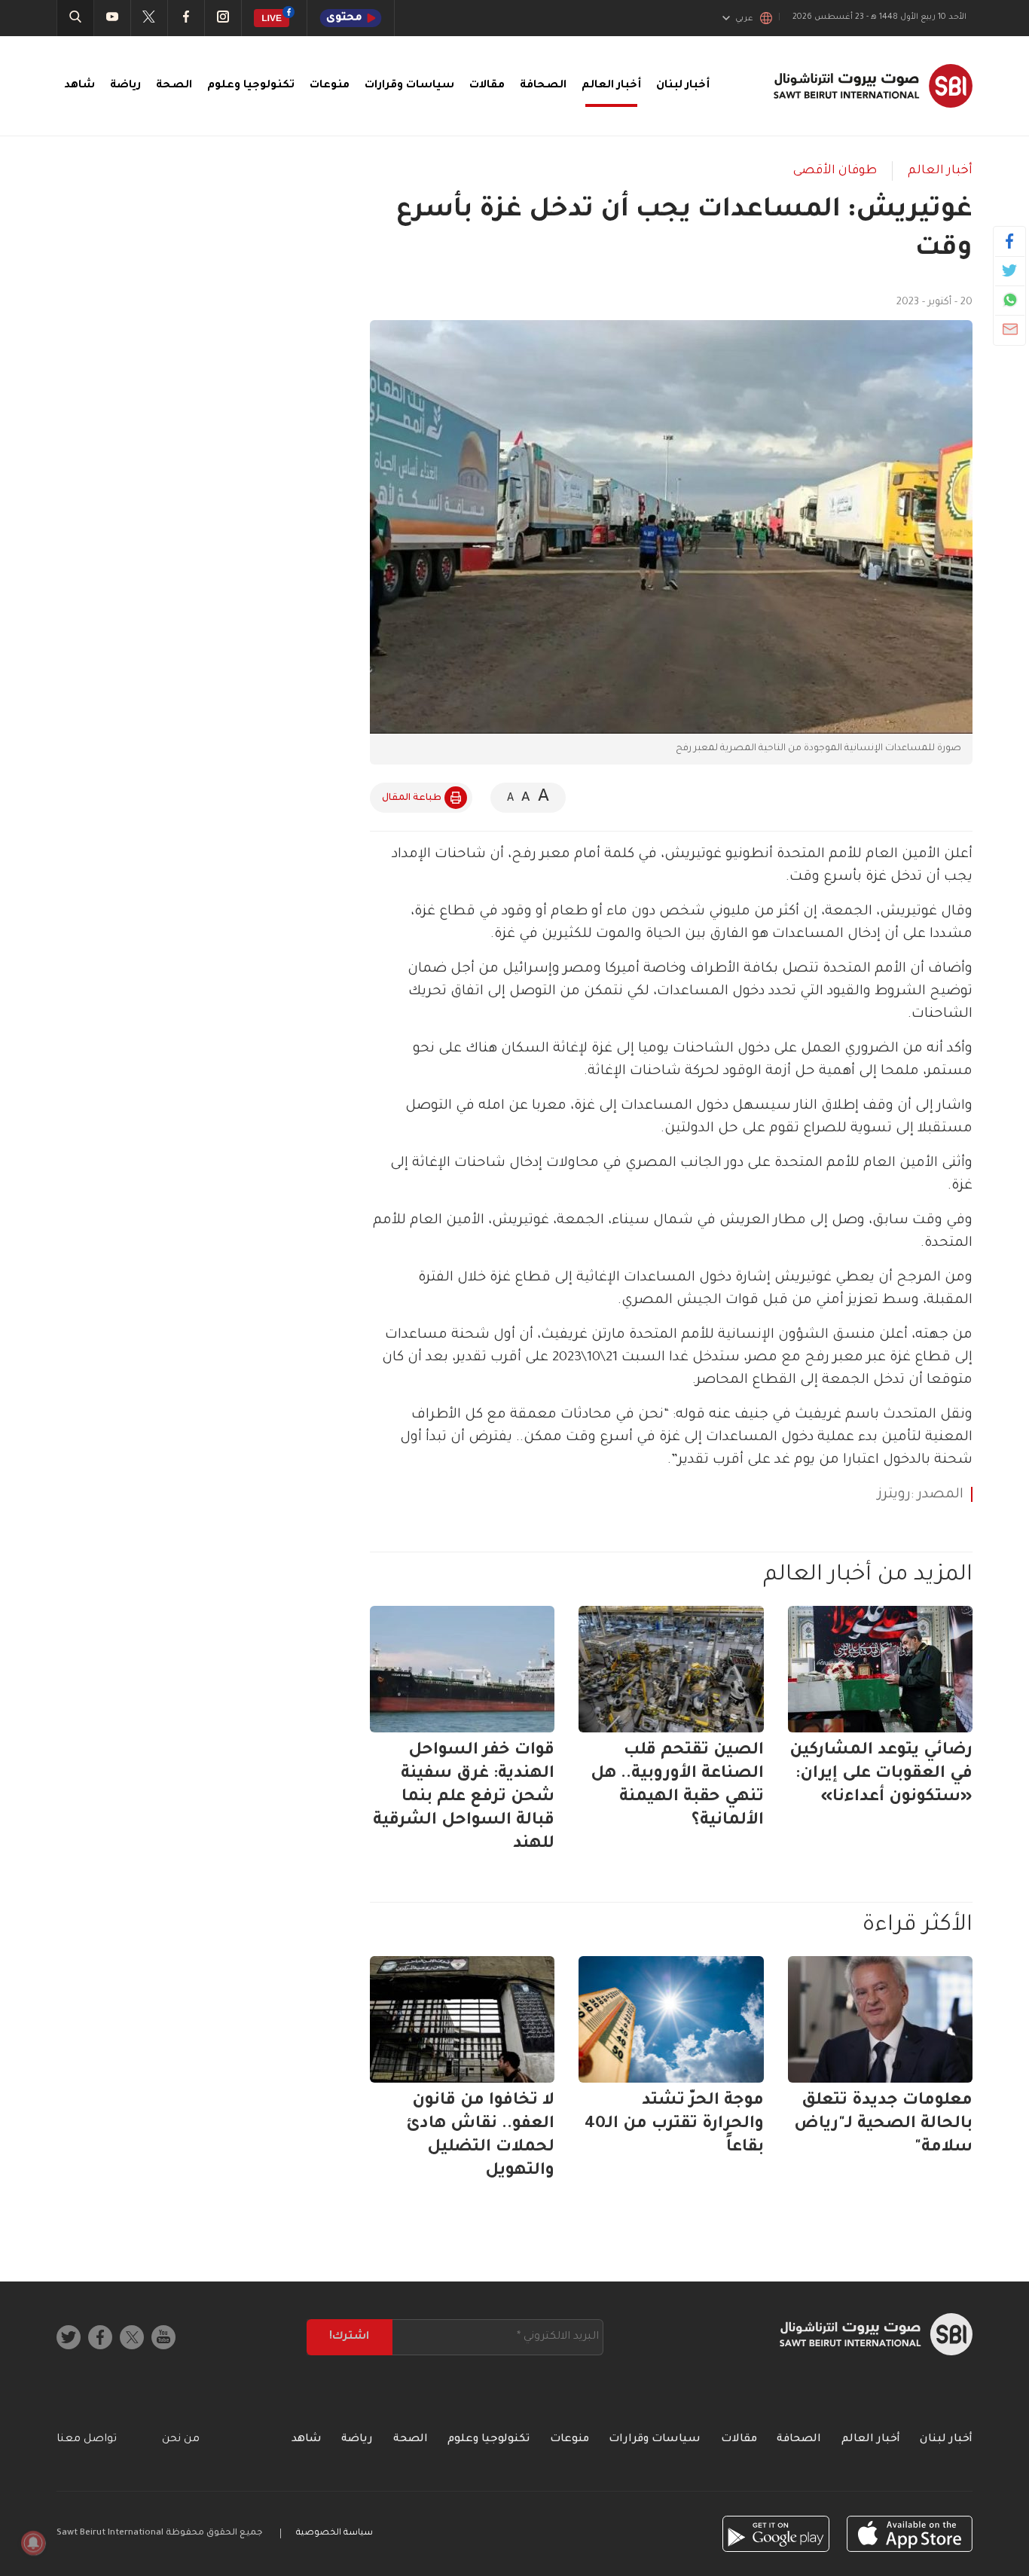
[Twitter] (1010, 270)
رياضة (125, 86)
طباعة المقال (412, 798)
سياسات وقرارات (409, 86)
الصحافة (543, 86)
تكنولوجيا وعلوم (251, 86)
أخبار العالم (611, 86)
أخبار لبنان (683, 86)
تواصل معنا (87, 2440)
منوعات (330, 86)
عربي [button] (744, 19)
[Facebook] (1010, 241)
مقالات (487, 86)
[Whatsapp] (1010, 300)
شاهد (79, 86)
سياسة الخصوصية (334, 2533)
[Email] (1010, 329)
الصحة (174, 86)
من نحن (181, 2440)
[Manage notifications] (33, 2543)
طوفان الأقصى (835, 171)
